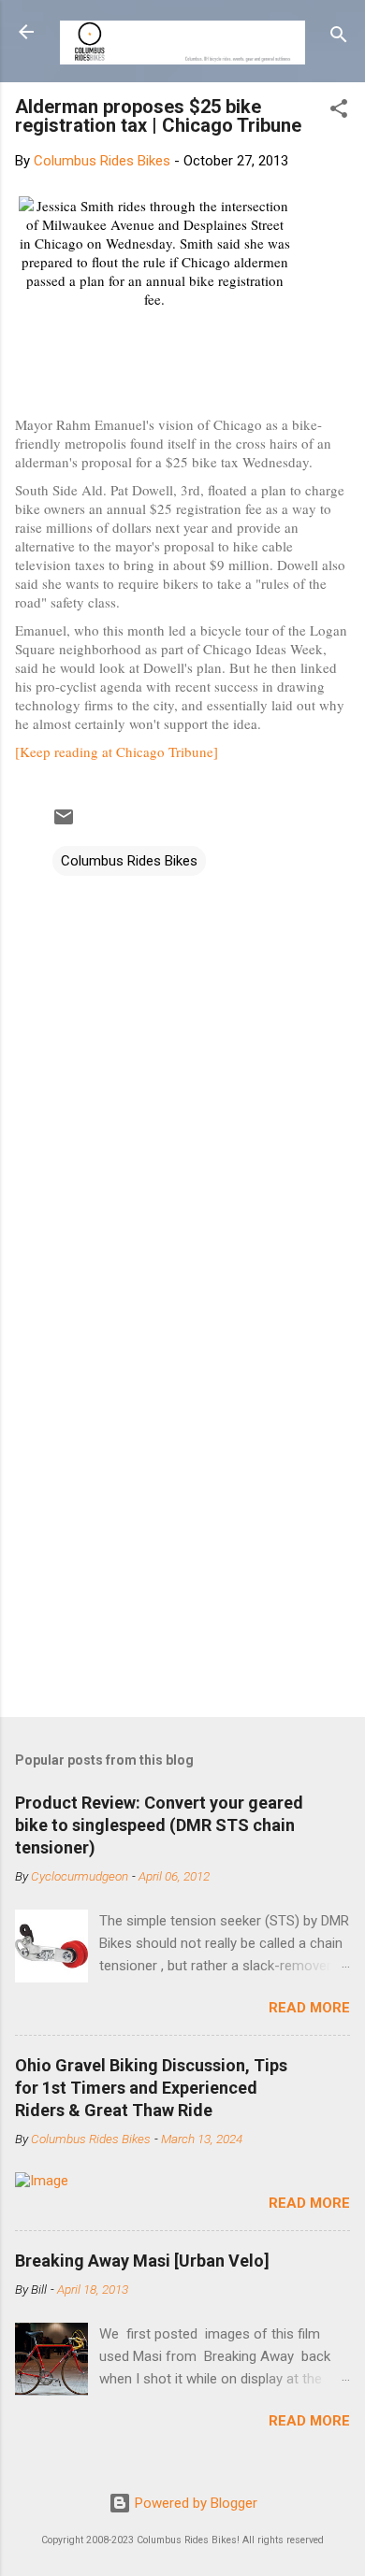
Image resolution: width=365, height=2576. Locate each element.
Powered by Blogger (194, 2503)
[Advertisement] (182, 1505)
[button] (339, 112)
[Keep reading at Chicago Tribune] (117, 751)
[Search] (339, 38)
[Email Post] (64, 823)
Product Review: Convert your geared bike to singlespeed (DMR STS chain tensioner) (159, 1825)
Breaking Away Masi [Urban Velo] (142, 2261)
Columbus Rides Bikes (129, 861)
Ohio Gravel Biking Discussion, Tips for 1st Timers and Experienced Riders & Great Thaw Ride (151, 2088)
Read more (309, 2008)
